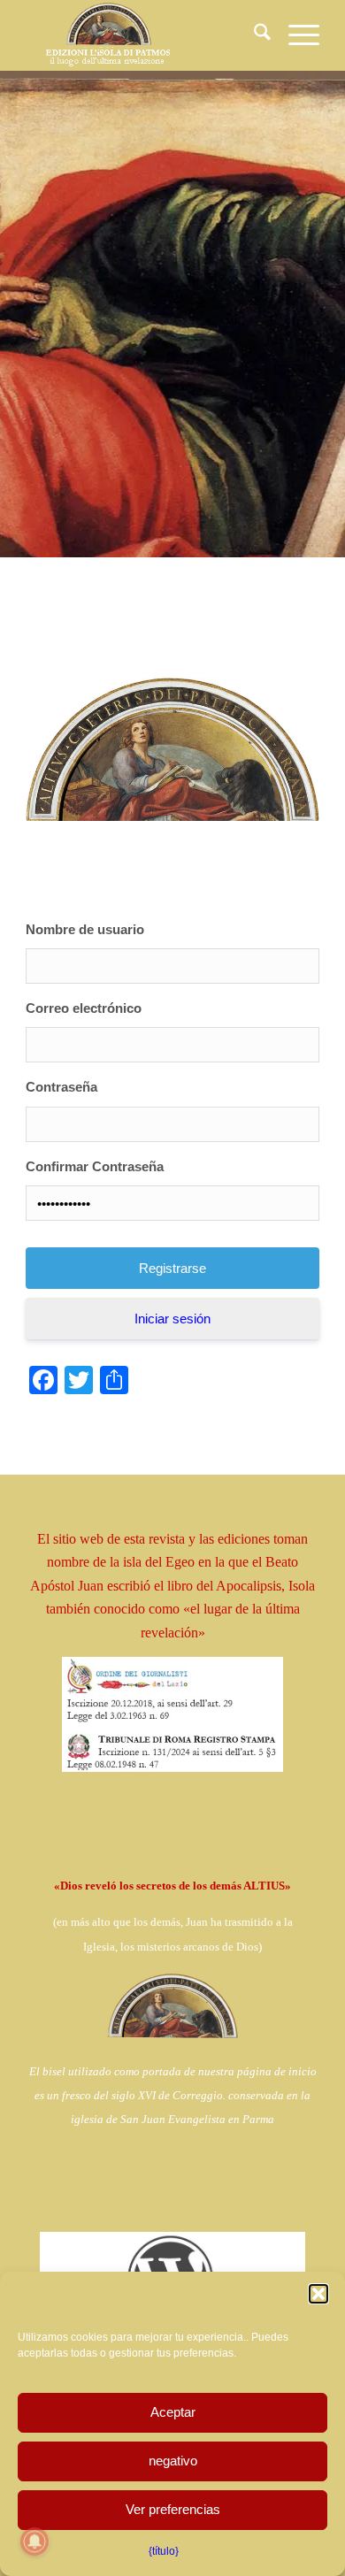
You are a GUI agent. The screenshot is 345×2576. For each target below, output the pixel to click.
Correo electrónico (84, 1008)
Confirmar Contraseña (95, 1166)
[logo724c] (143, 35)
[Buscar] (253, 35)
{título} (164, 2551)
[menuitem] (253, 35)
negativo (173, 2461)
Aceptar (173, 2412)
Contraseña (61, 1087)
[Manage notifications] (34, 2541)
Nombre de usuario (85, 929)
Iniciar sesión (172, 1319)
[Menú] (295, 35)
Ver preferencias (173, 2509)
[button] (318, 2294)
